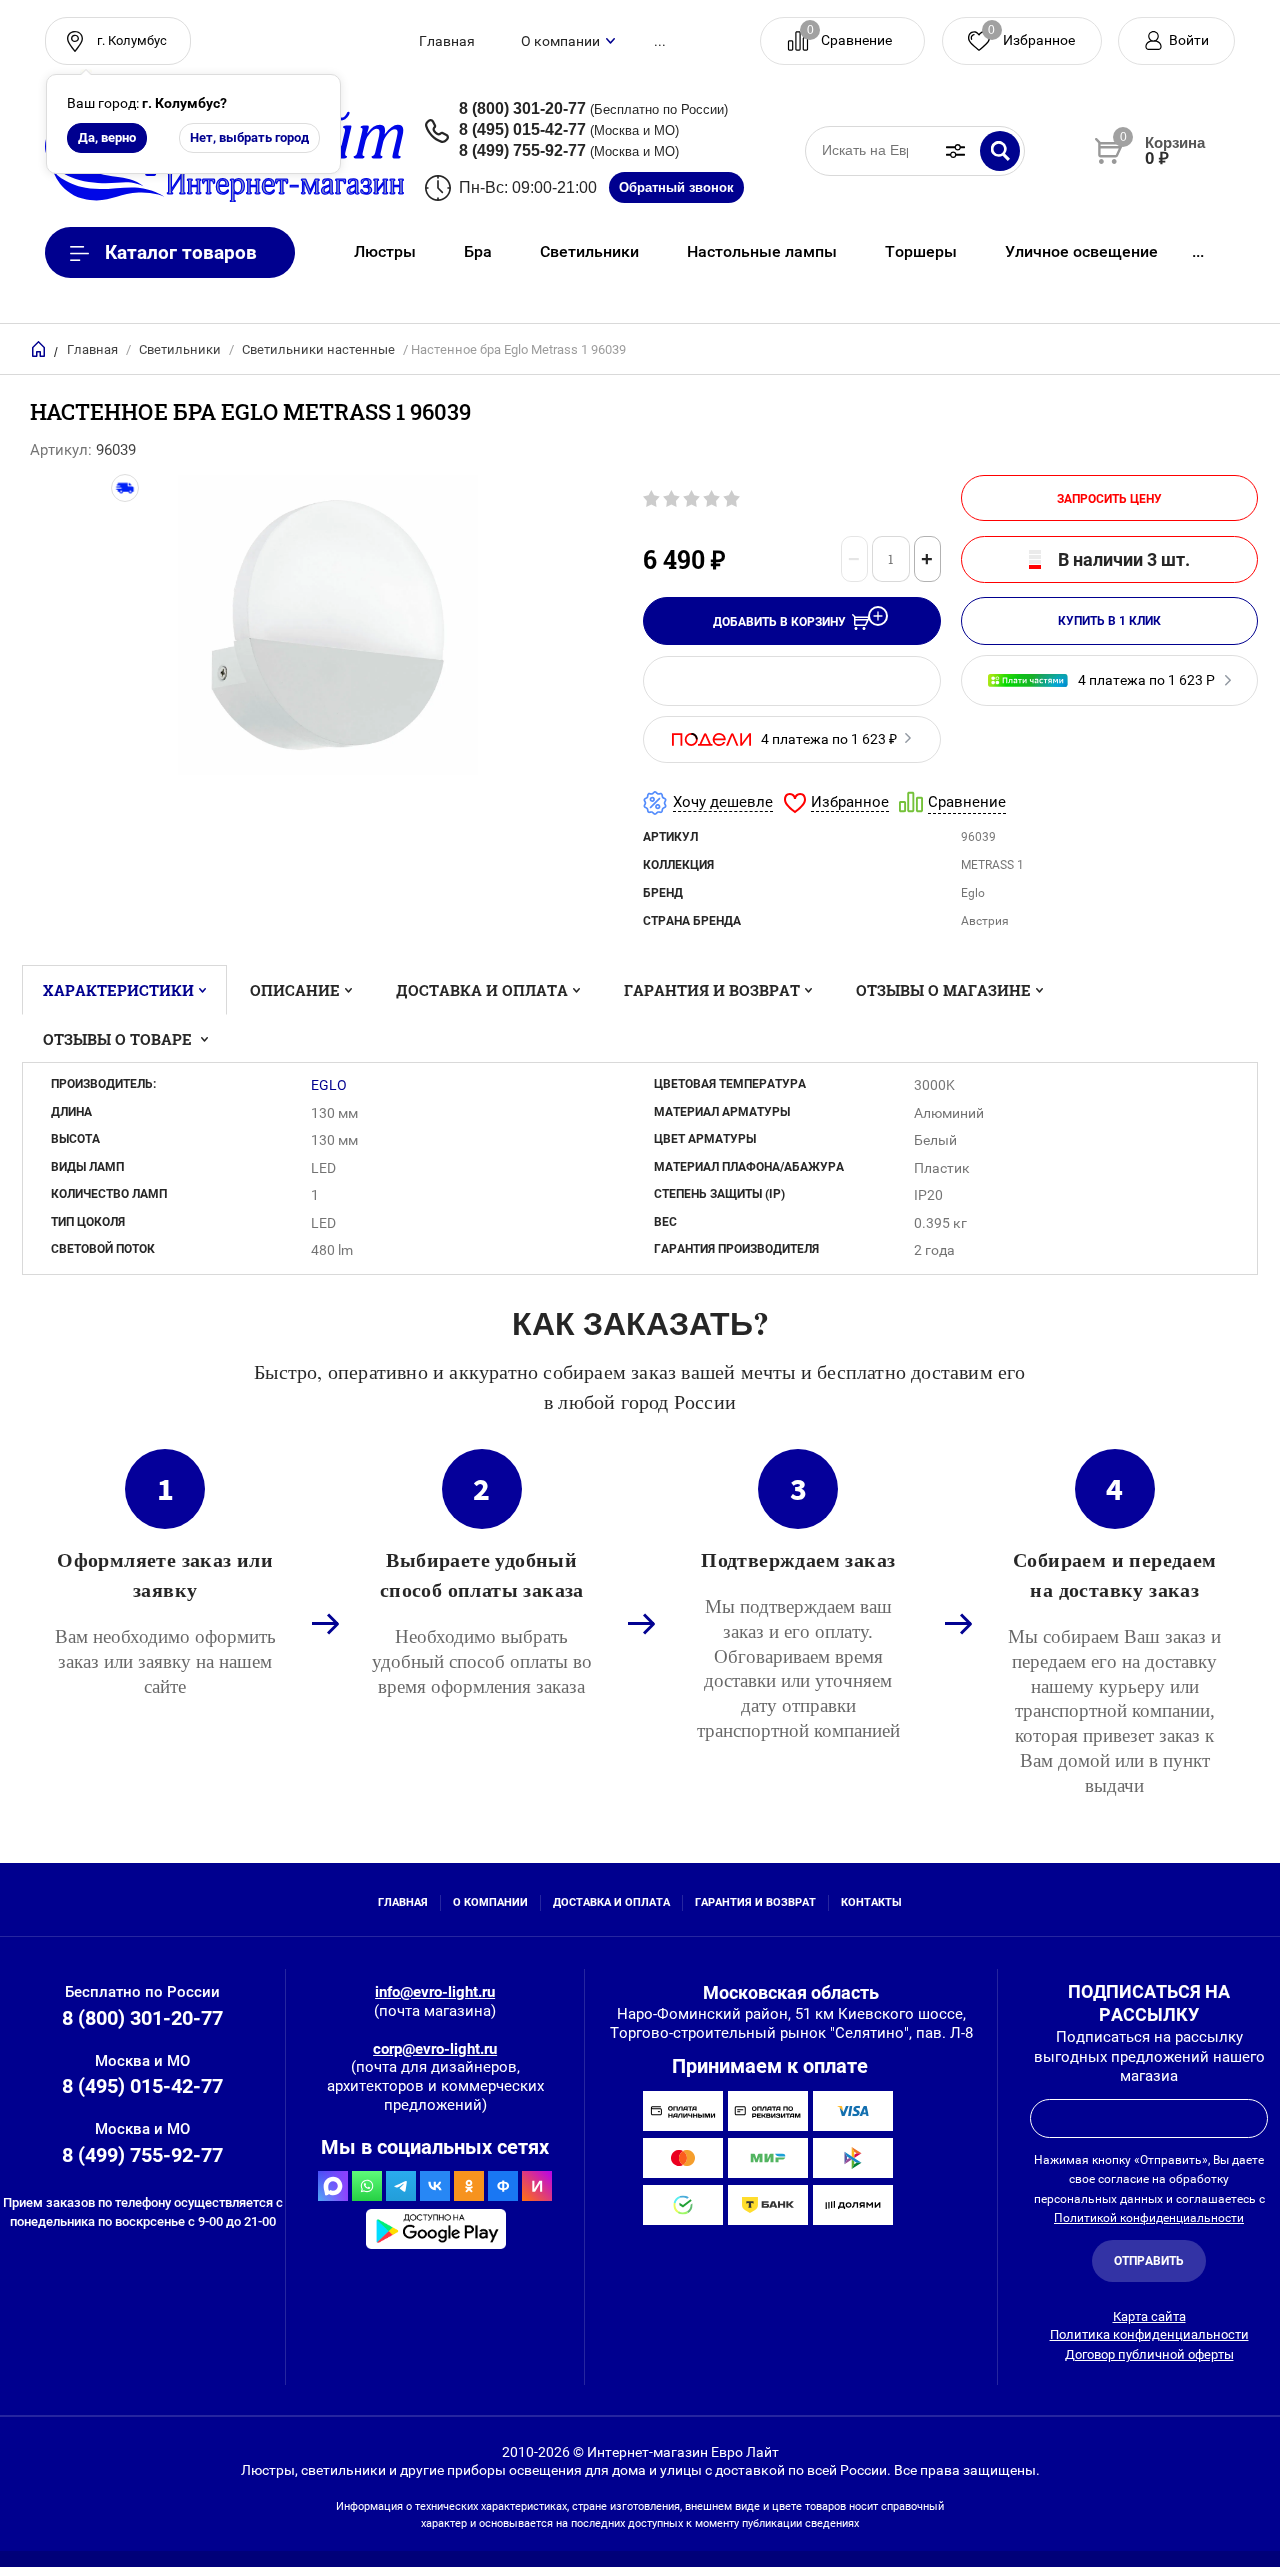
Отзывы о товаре (119, 1039)
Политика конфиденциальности (1149, 2334)
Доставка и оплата (482, 990)
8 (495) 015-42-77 (522, 129)
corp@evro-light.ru (435, 2049)
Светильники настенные (318, 349)
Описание (295, 990)
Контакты (871, 1902)
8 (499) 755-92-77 (522, 150)
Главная (447, 41)
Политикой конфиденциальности (1149, 2218)
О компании (560, 41)
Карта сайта (1149, 2316)
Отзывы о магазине (943, 990)
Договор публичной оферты (1149, 2354)
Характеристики (118, 990)
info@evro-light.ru (435, 1992)
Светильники (180, 349)
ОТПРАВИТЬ (1149, 2261)
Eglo (329, 1085)
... (660, 41)
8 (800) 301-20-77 (522, 108)
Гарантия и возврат (712, 990)
